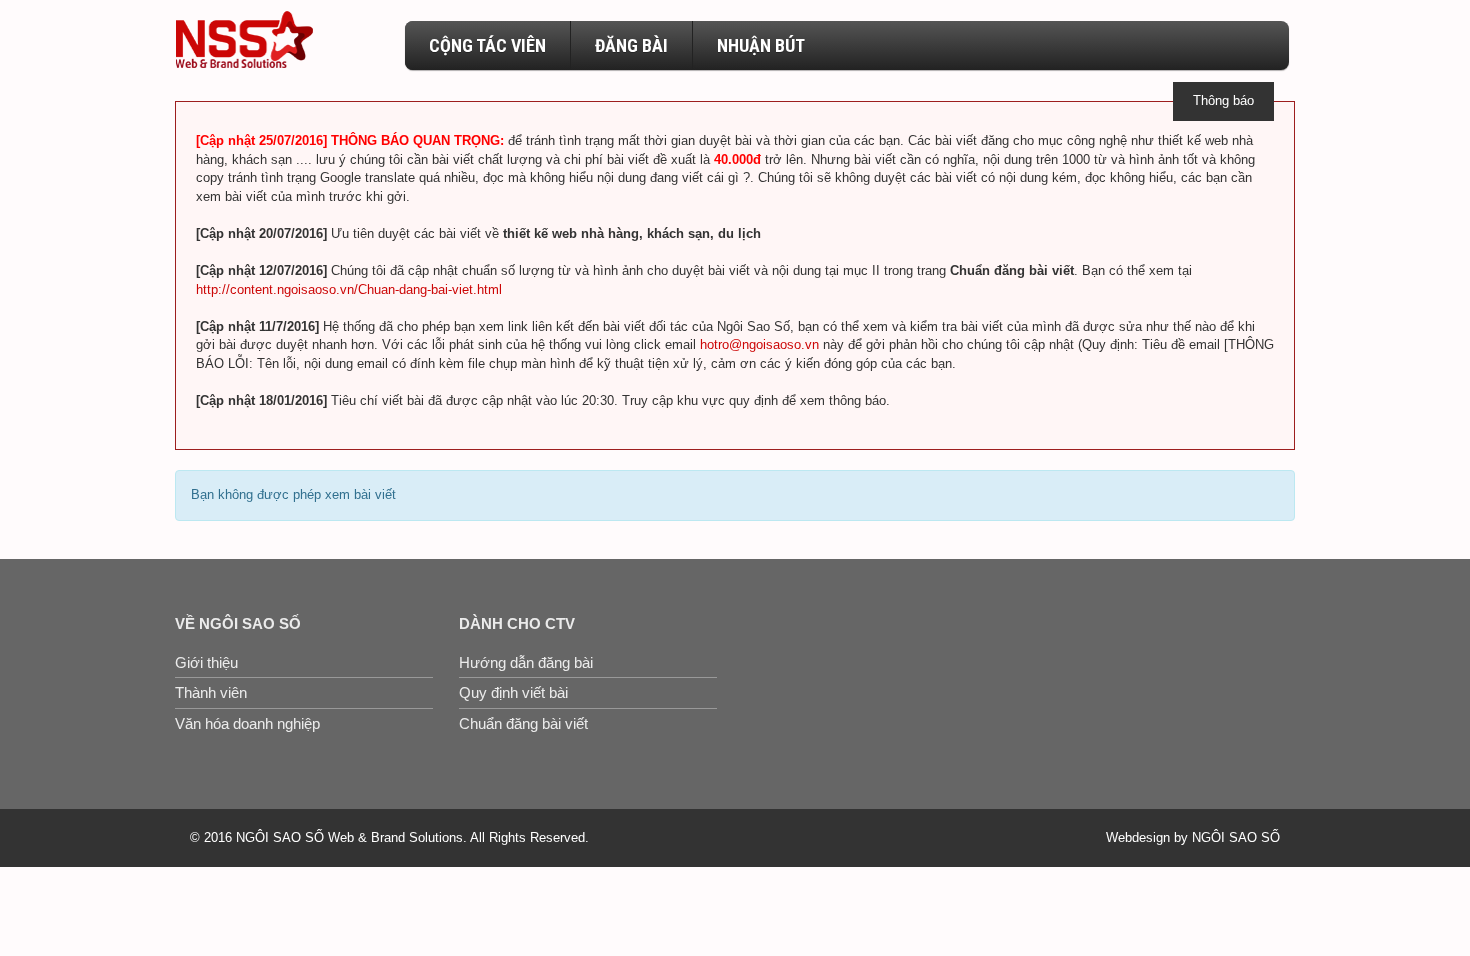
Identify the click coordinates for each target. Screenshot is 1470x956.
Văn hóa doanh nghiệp (247, 723)
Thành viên (211, 692)
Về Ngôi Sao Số (238, 623)
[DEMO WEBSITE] (244, 39)
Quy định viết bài (513, 692)
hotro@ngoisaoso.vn (759, 344)
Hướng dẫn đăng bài (526, 662)
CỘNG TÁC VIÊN (487, 45)
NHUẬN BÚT (761, 45)
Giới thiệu (206, 662)
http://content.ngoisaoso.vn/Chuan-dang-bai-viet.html (349, 289)
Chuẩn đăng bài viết (523, 723)
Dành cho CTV (517, 623)
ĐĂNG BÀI (631, 45)
